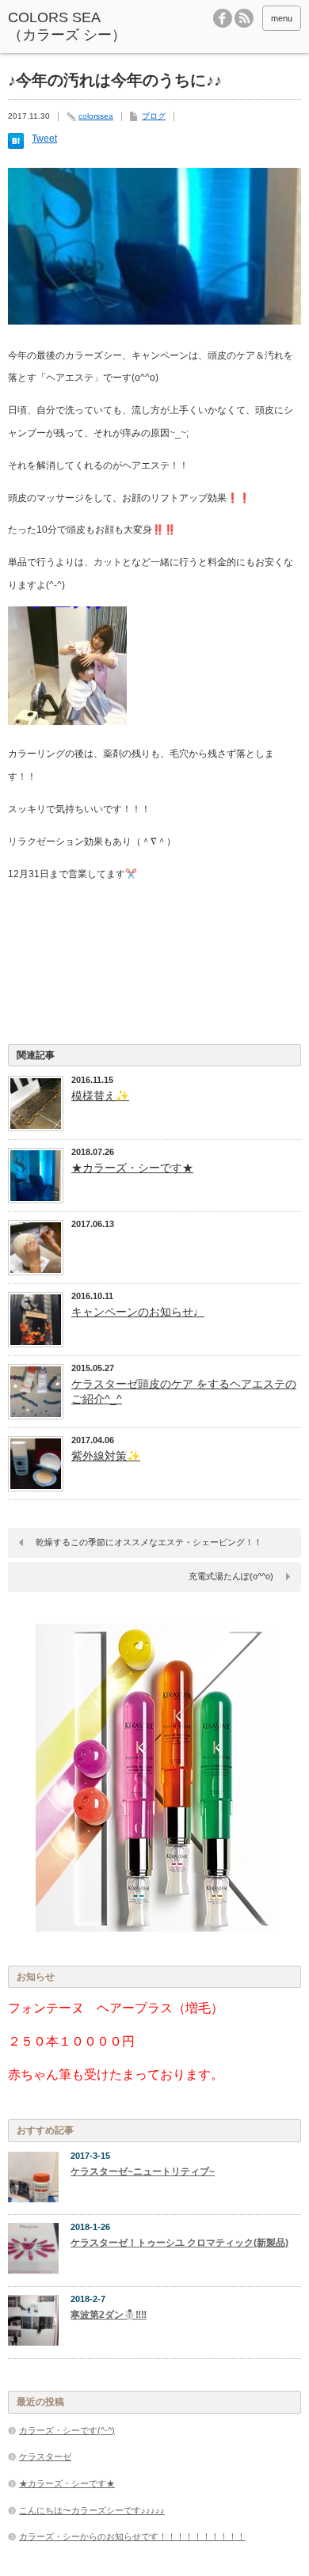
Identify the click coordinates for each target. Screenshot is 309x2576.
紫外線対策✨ (106, 1456)
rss (244, 18)
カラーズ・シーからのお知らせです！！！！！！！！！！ (132, 2536)
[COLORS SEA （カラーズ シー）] (70, 27)
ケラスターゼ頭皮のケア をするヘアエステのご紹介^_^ (184, 1391)
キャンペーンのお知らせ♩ (138, 1312)
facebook (223, 18)
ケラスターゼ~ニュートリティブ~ (143, 2171)
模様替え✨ (100, 1096)
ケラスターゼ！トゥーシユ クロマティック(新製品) (179, 2243)
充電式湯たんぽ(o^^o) (231, 1576)
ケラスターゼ (45, 2456)
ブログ (154, 116)
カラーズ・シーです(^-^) (67, 2430)
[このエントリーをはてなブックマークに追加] (16, 146)
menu (282, 18)
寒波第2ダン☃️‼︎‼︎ (109, 2315)
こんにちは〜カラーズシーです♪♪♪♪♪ (92, 2510)
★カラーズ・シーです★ (132, 1168)
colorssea (96, 116)
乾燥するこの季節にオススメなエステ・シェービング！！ (149, 1542)
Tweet (44, 139)
